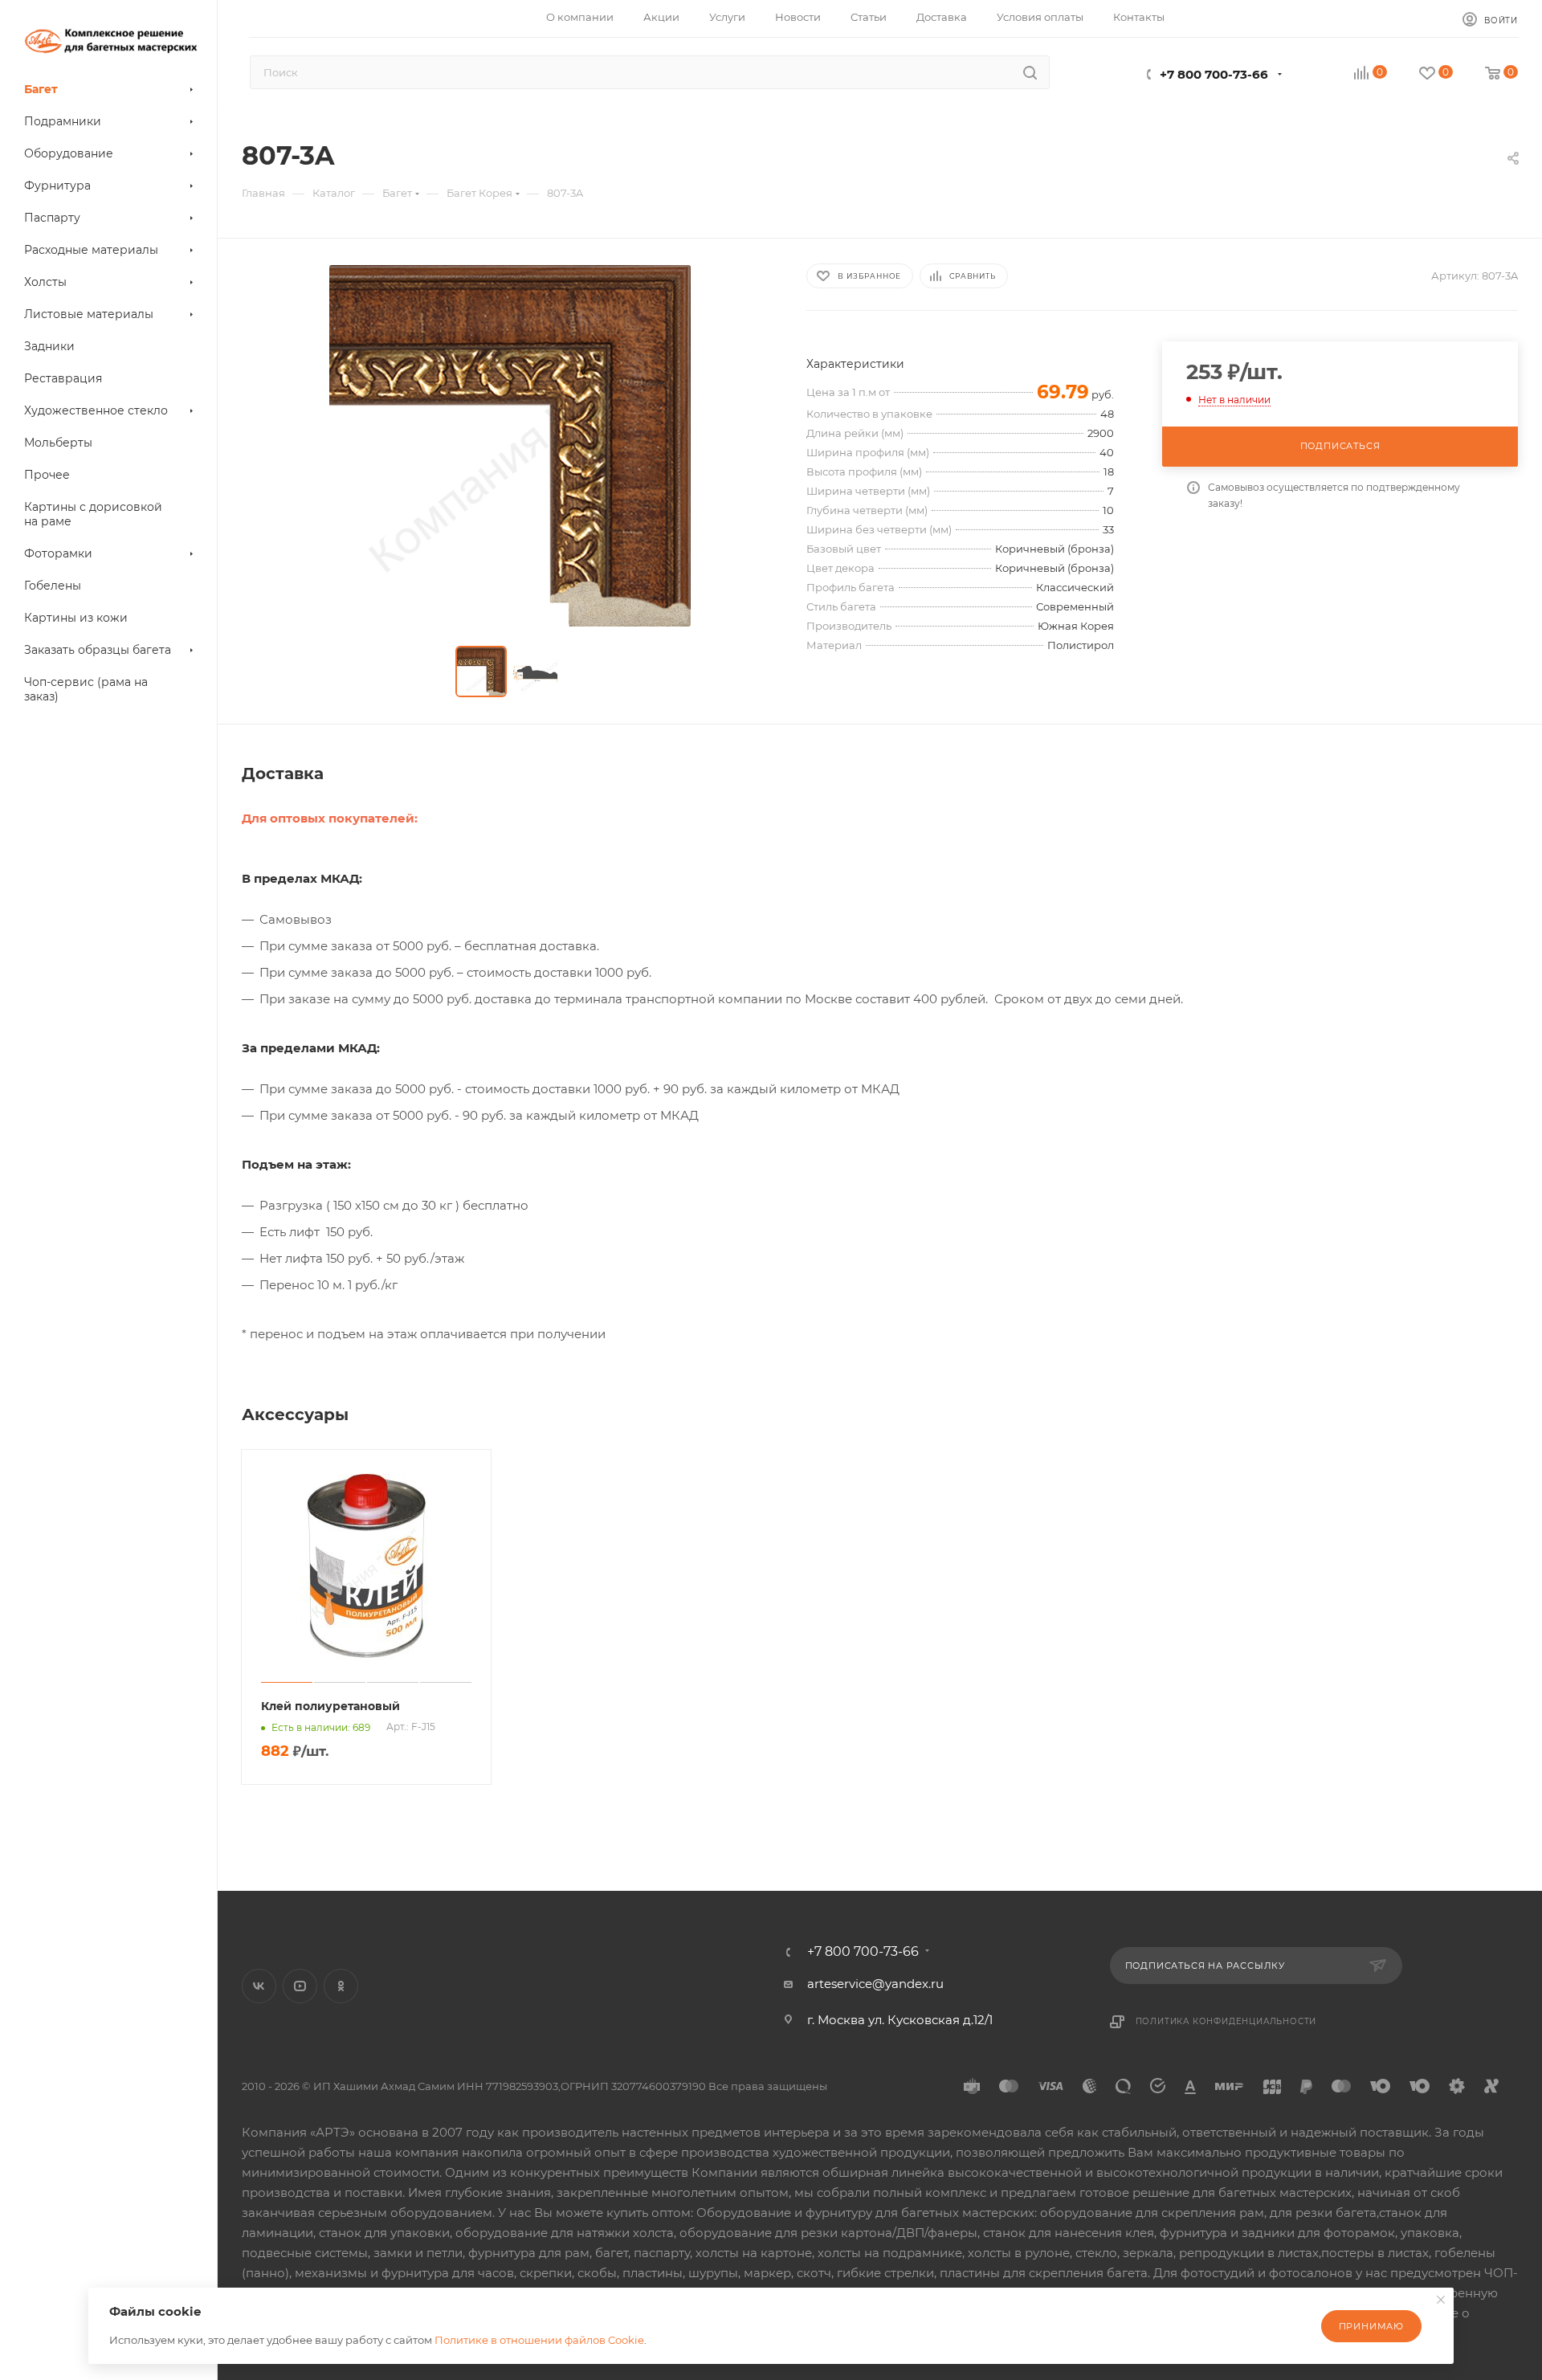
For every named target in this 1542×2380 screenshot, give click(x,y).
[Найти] (1030, 72)
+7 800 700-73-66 (1214, 74)
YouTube (300, 1986)
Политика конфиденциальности (1226, 2021)
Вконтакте (259, 1986)
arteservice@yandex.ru (875, 1984)
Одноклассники (341, 1986)
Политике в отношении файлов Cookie (539, 2340)
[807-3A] (510, 446)
